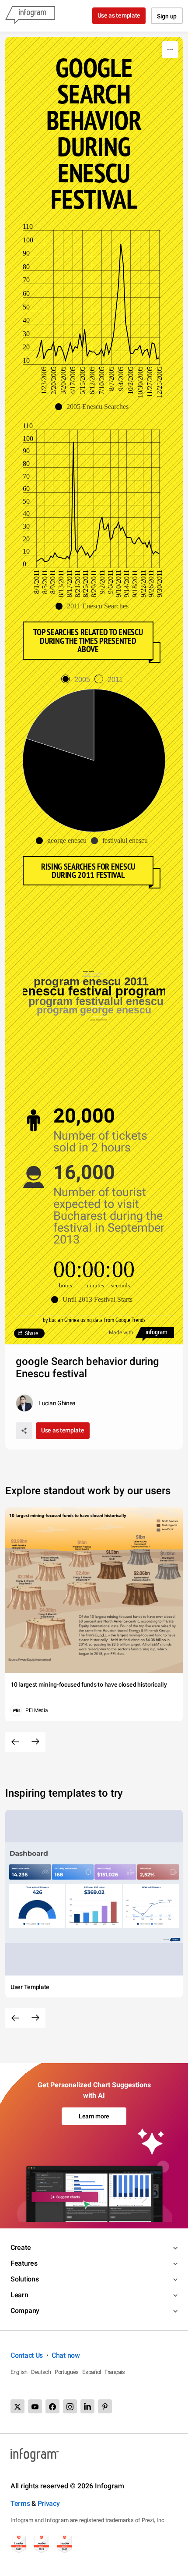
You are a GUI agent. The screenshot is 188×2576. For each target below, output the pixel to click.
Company (25, 2311)
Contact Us (27, 2355)
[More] (170, 50)
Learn (19, 2295)
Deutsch (41, 2372)
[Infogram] (30, 16)
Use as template (119, 15)
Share (31, 1333)
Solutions (24, 2279)
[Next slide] (35, 1742)
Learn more (94, 2116)
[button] (94, 407)
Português (67, 2372)
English (19, 2372)
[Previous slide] (15, 1742)
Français (115, 2372)
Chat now (66, 2355)
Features (24, 2263)
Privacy (49, 2503)
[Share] (24, 1431)
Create (21, 2247)
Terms (20, 2503)
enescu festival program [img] (94, 991)
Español (92, 2372)
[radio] (78, 680)
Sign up (167, 16)
